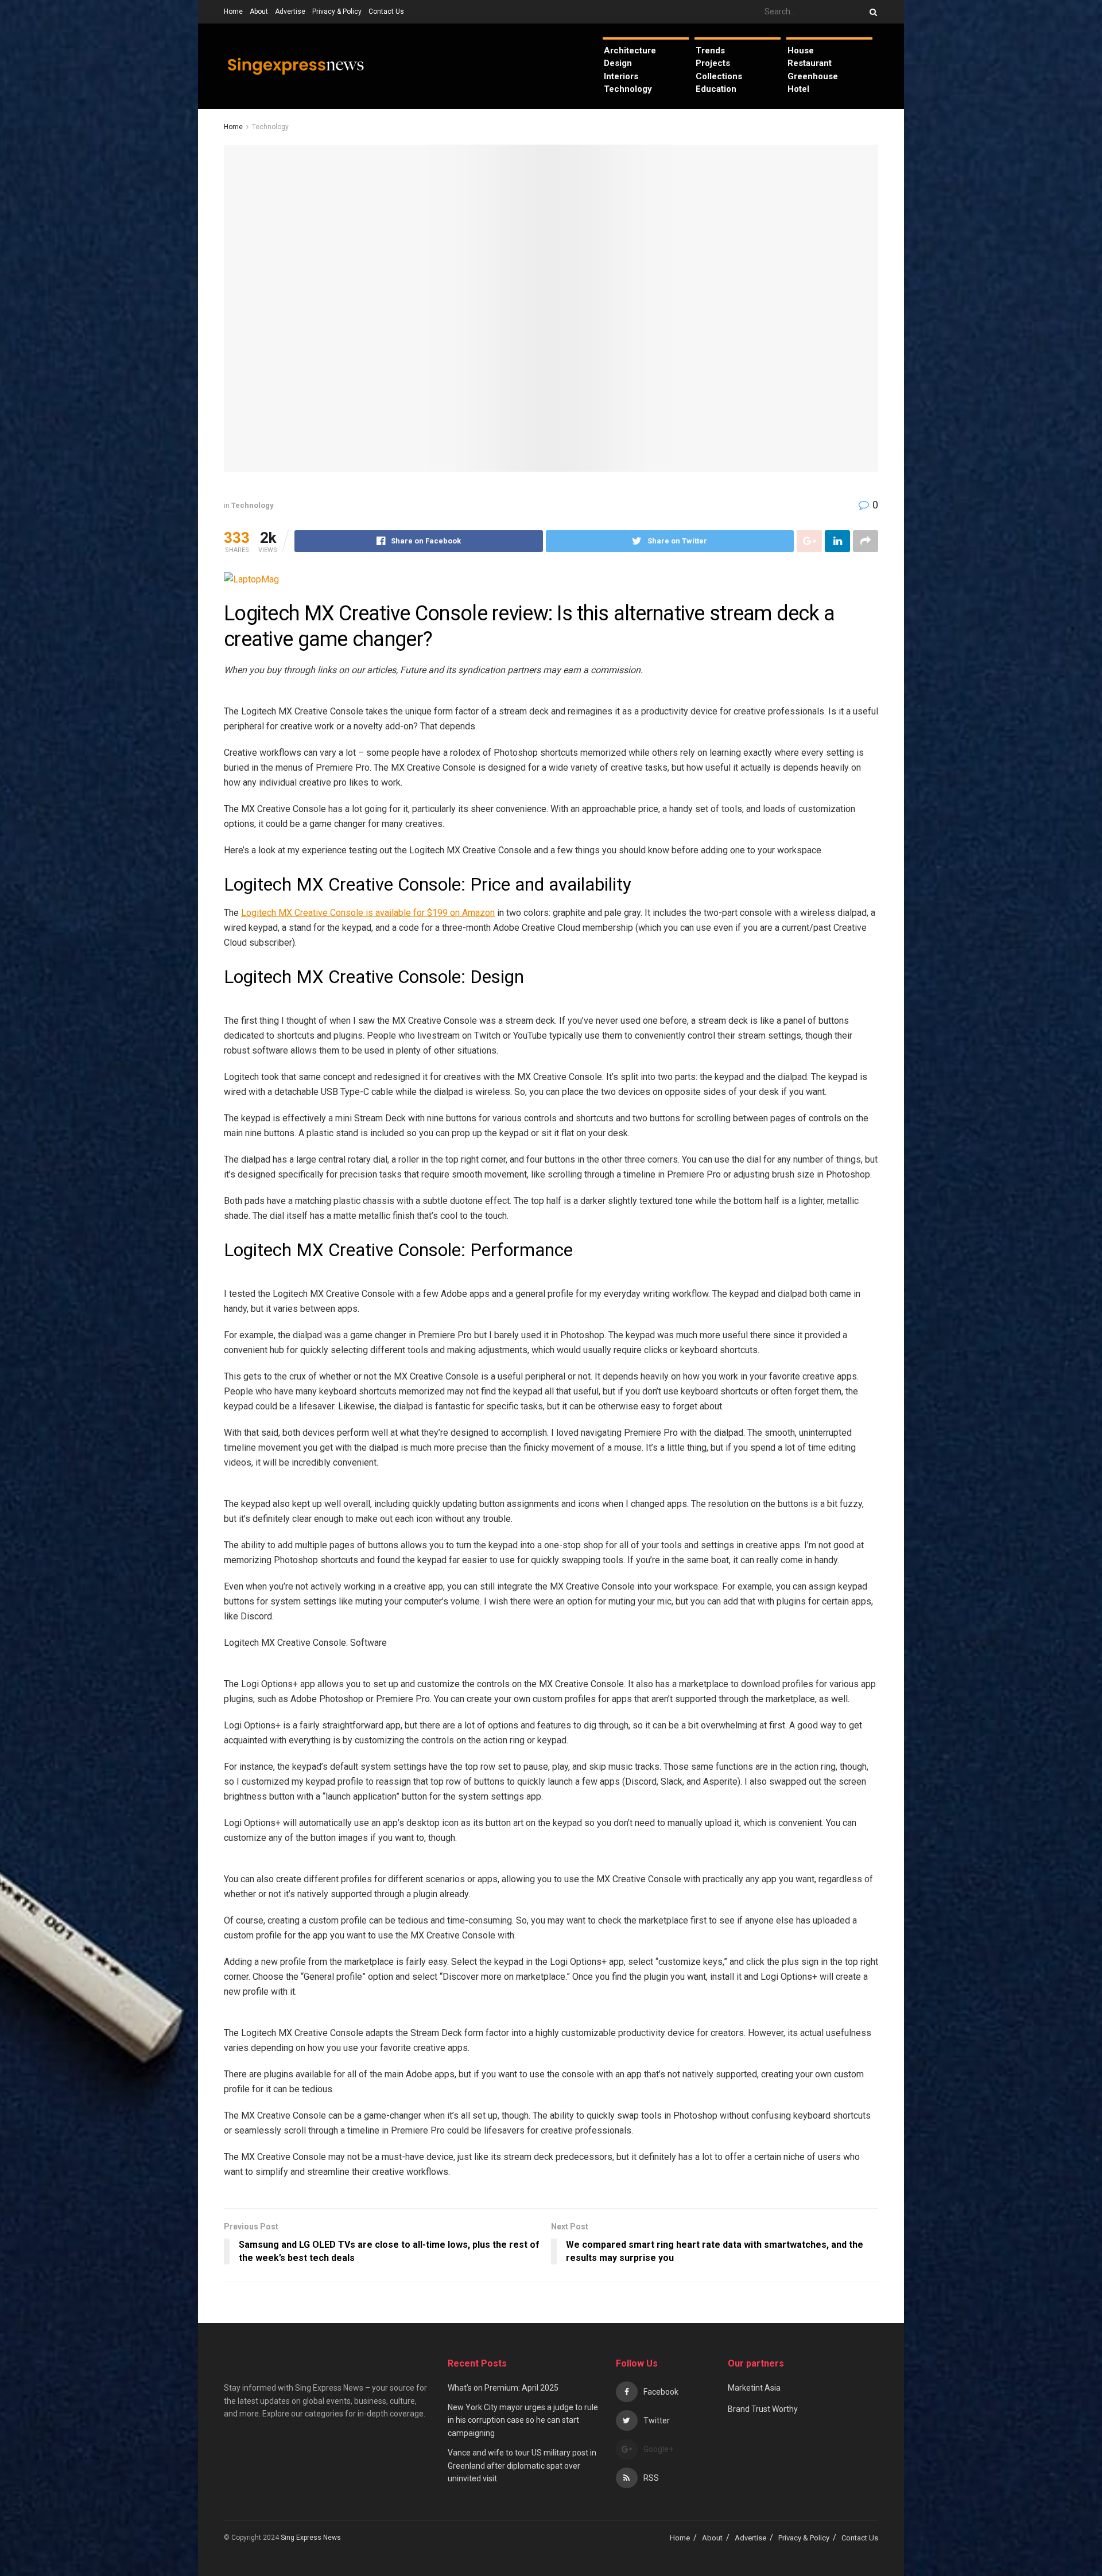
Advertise (290, 11)
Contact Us (386, 11)
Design (618, 63)
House (801, 50)
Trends (710, 50)
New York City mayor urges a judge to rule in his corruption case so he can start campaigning (523, 2420)
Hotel (798, 89)
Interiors (621, 76)
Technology (628, 89)
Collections (719, 76)
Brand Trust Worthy (763, 2409)
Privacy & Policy (337, 11)
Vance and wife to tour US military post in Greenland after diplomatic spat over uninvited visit (522, 2466)
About (259, 11)
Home (233, 11)
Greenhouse (813, 76)
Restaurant (810, 63)
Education (716, 89)
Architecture (630, 50)
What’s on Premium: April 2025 (503, 2388)
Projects (713, 63)
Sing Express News (312, 2538)
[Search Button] (871, 12)
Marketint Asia (754, 2388)
